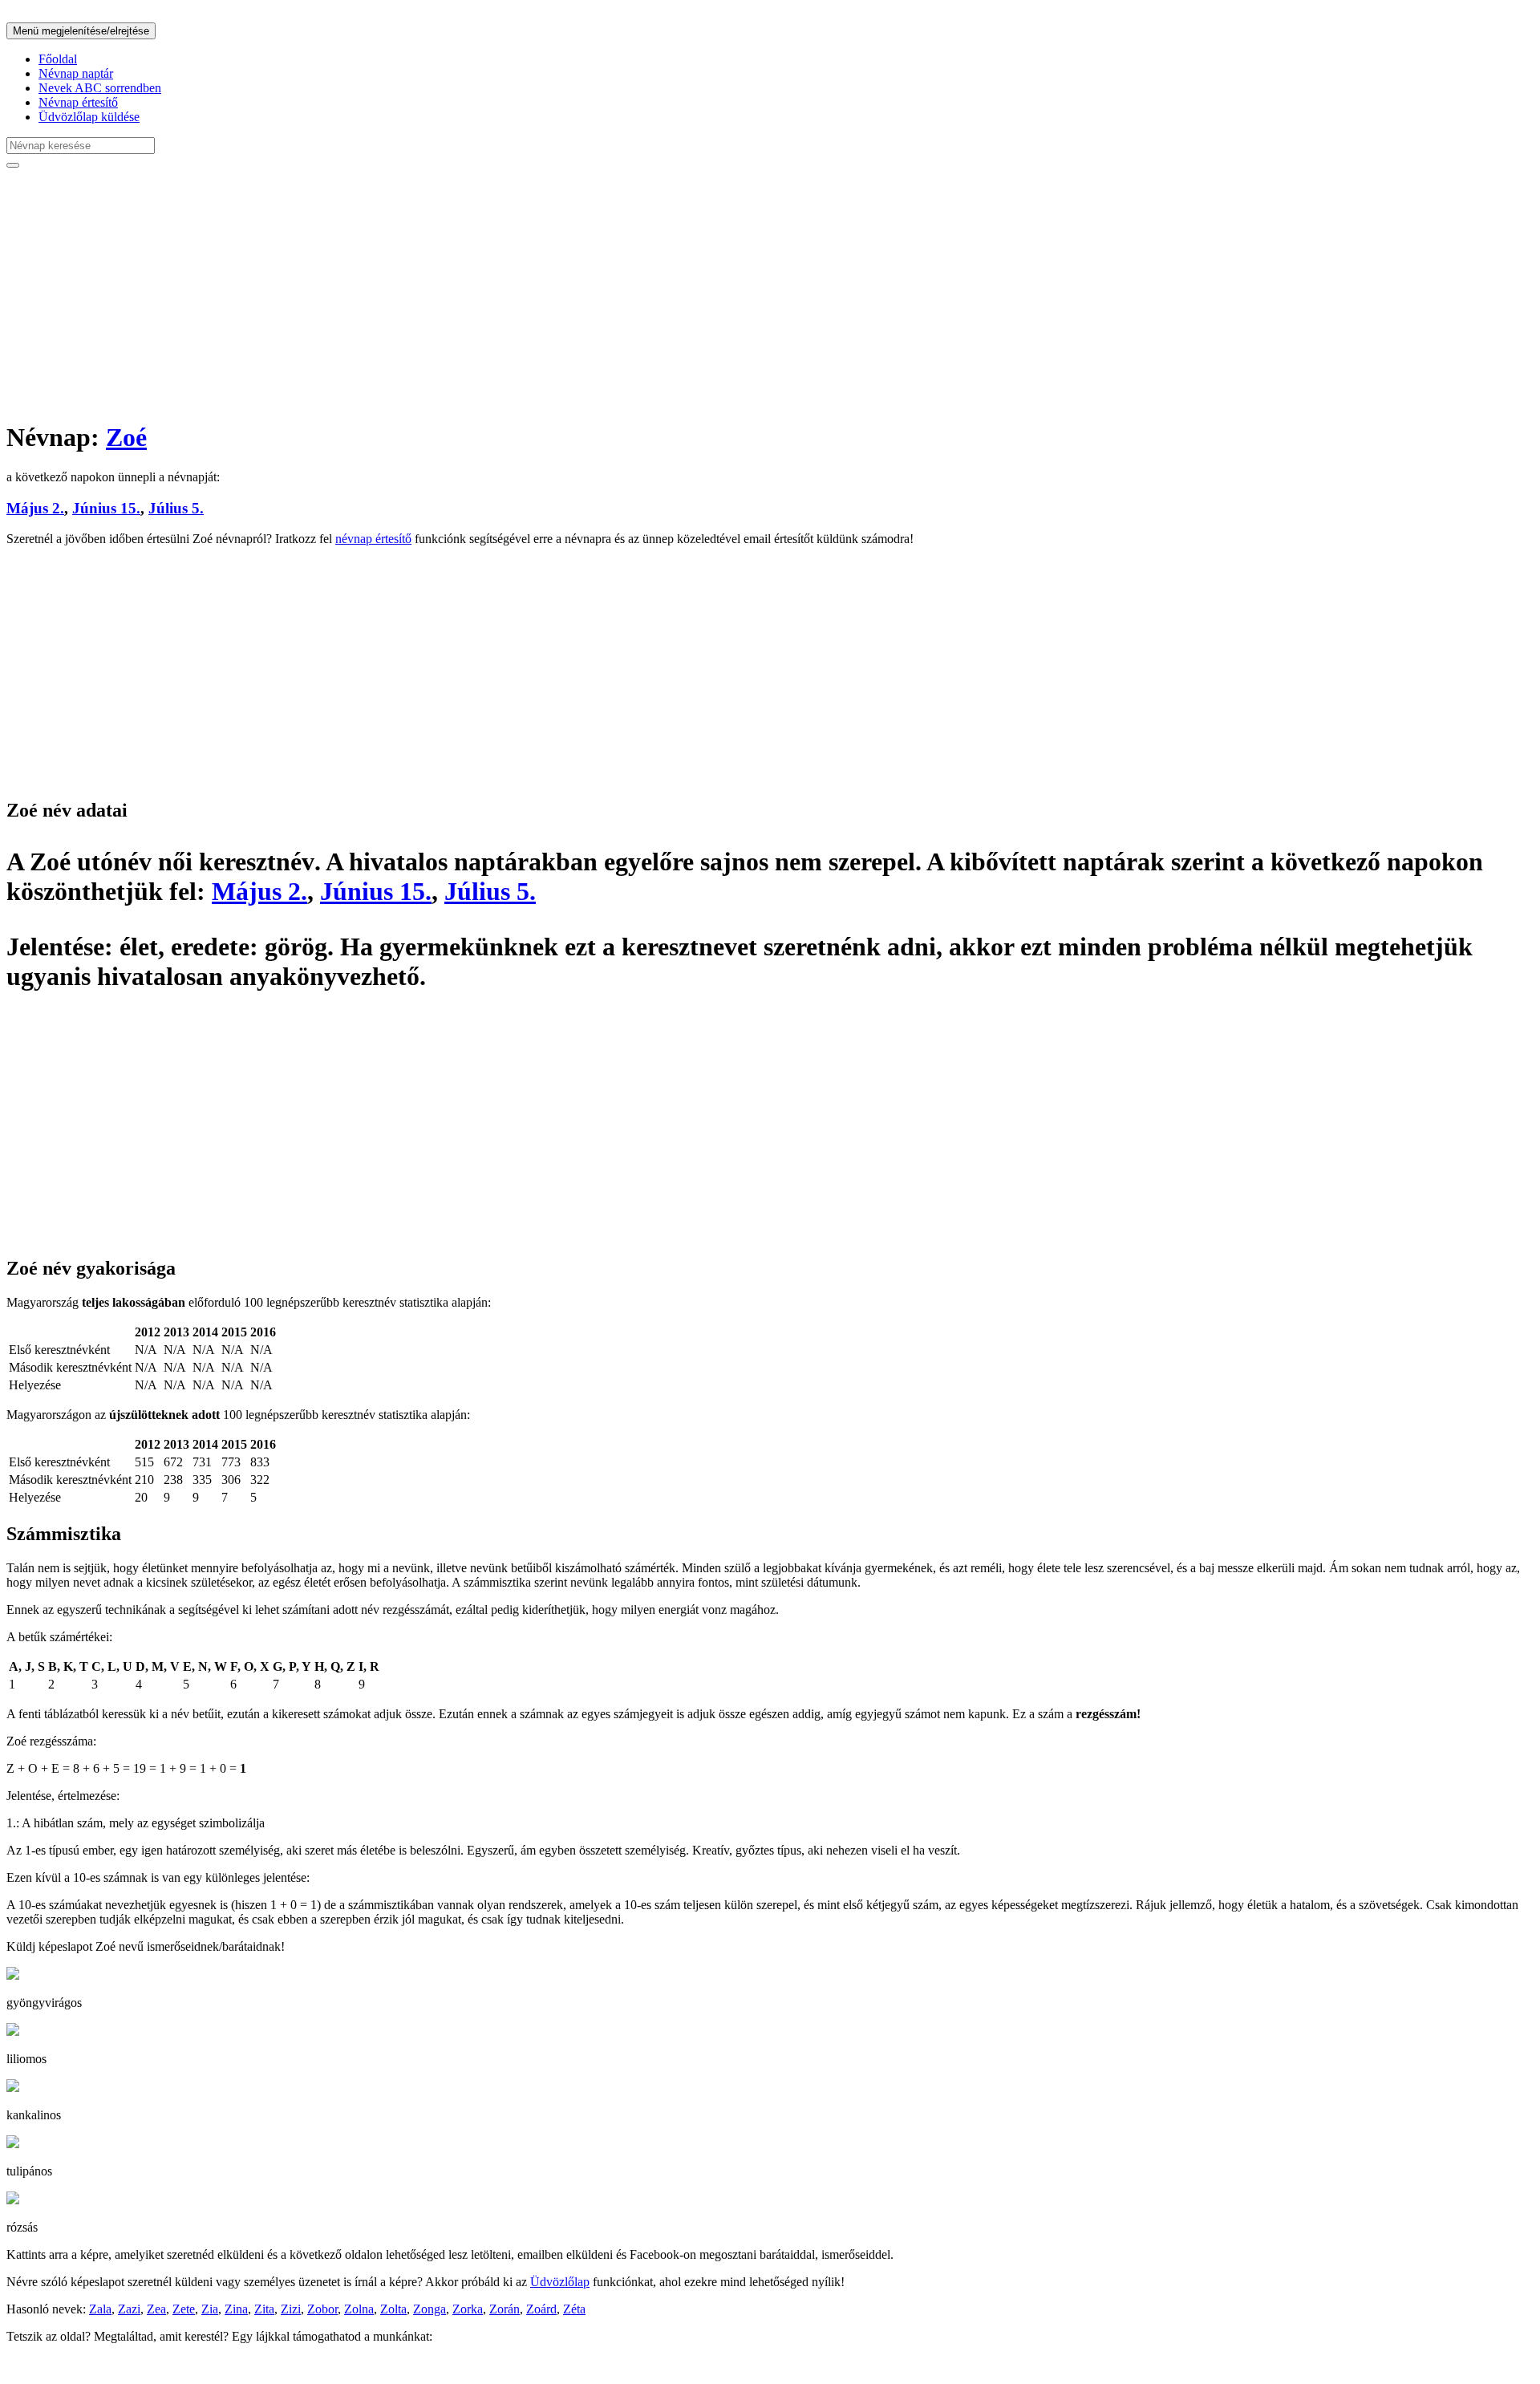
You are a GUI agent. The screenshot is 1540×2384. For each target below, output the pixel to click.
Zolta (393, 2309)
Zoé (126, 437)
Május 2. (35, 508)
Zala (100, 2309)
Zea (156, 2309)
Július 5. (176, 508)
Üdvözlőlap (560, 2282)
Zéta (574, 2309)
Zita (264, 2309)
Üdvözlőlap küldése (89, 117)
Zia (210, 2309)
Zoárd (541, 2309)
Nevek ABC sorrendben (100, 88)
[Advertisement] (488, 294)
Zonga (430, 2309)
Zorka (468, 2309)
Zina (236, 2309)
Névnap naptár (76, 73)
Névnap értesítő (78, 102)
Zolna (359, 2309)
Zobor (322, 2309)
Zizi (291, 2309)
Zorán (505, 2309)
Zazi (129, 2309)
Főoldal (58, 59)
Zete (184, 2309)
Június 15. (106, 508)
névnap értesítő (373, 539)
